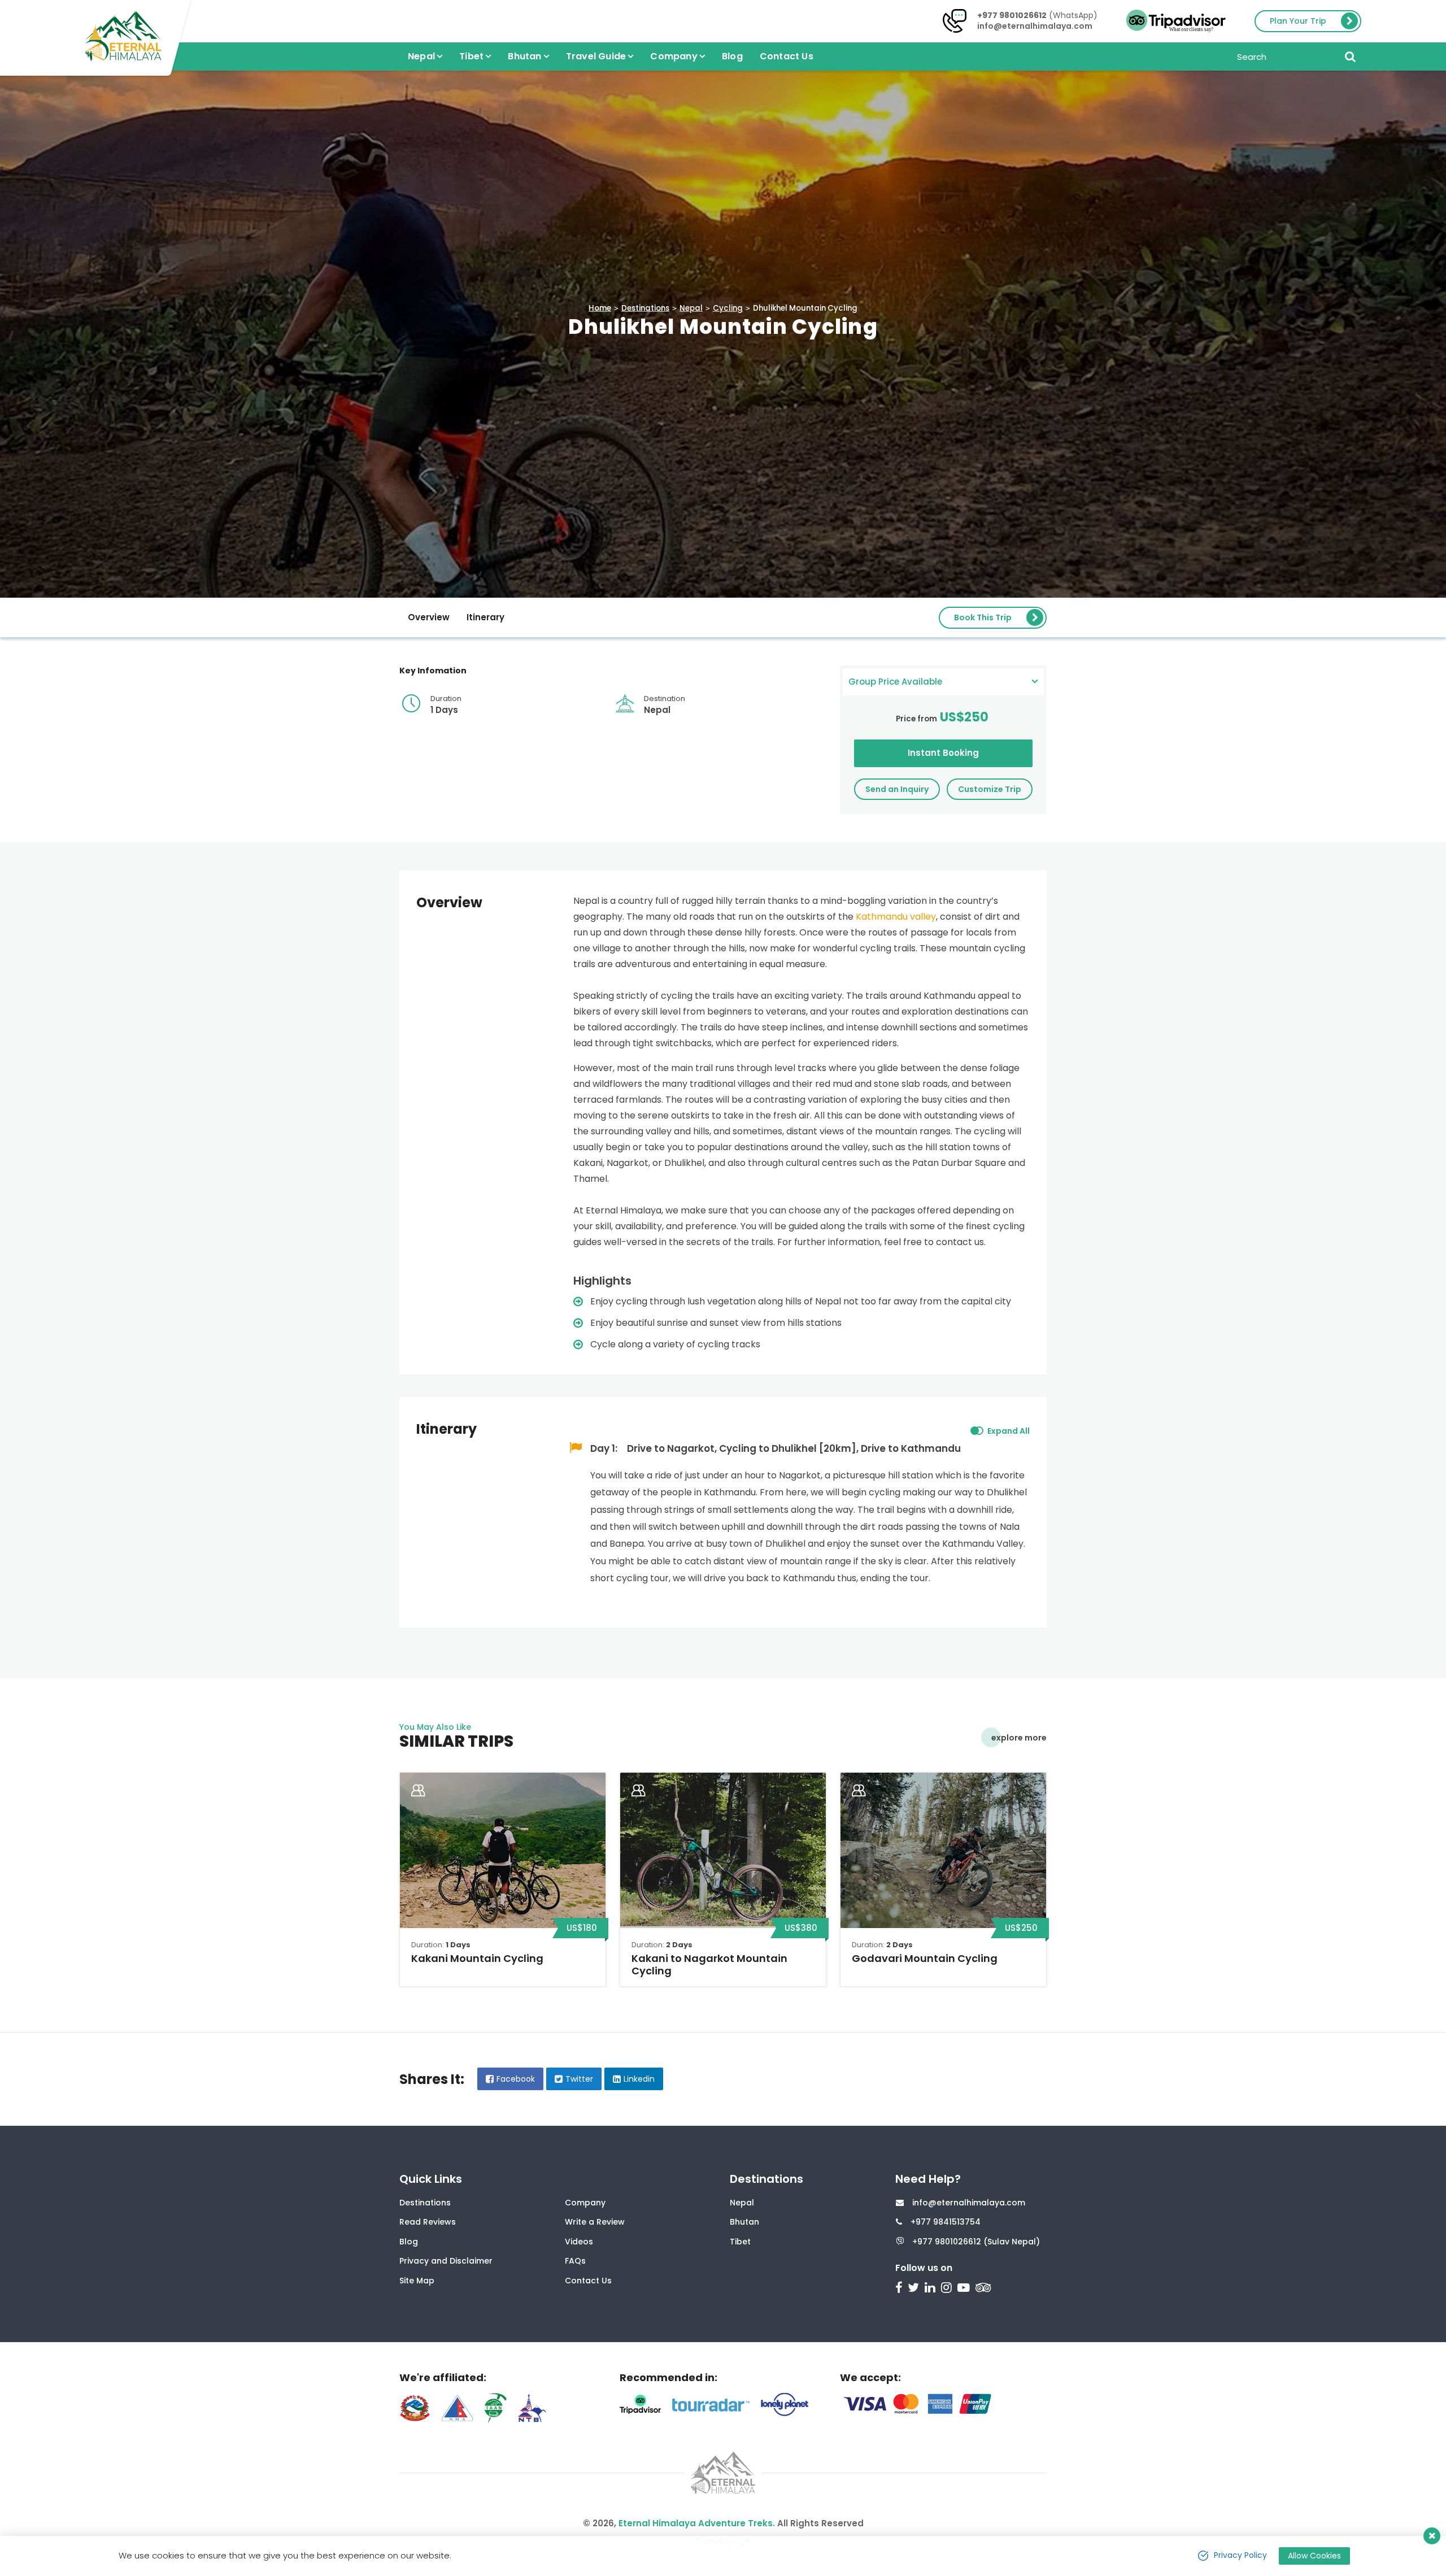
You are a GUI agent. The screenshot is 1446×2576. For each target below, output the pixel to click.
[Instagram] (948, 2289)
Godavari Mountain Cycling (925, 1958)
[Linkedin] (931, 2289)
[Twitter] (915, 2289)
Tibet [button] (471, 56)
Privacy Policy (1240, 2555)
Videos (579, 2242)
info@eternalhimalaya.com (1035, 26)
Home (600, 308)
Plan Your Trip (1298, 21)
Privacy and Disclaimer (446, 2261)
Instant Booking (943, 753)
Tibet (740, 2242)
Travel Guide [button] (596, 56)
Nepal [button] (421, 56)
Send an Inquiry (897, 789)
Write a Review (595, 2222)
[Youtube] (965, 2289)
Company (585, 2203)
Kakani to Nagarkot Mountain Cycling (709, 1964)
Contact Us (787, 56)
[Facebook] (900, 2289)
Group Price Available (895, 682)
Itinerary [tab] (485, 617)
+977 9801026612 (1012, 15)
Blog (732, 56)
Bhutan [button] (524, 56)
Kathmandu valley (896, 917)
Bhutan (744, 2222)
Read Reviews (428, 2222)
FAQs (575, 2261)
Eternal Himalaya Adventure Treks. (697, 2523)
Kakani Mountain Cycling (477, 1958)
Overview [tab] (429, 617)
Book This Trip (983, 617)
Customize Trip (990, 789)
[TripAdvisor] (985, 2289)
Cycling (728, 308)
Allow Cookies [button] (1314, 2556)
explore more (1019, 1738)
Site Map (417, 2281)
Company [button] (674, 56)
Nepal (691, 308)
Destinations (645, 308)
